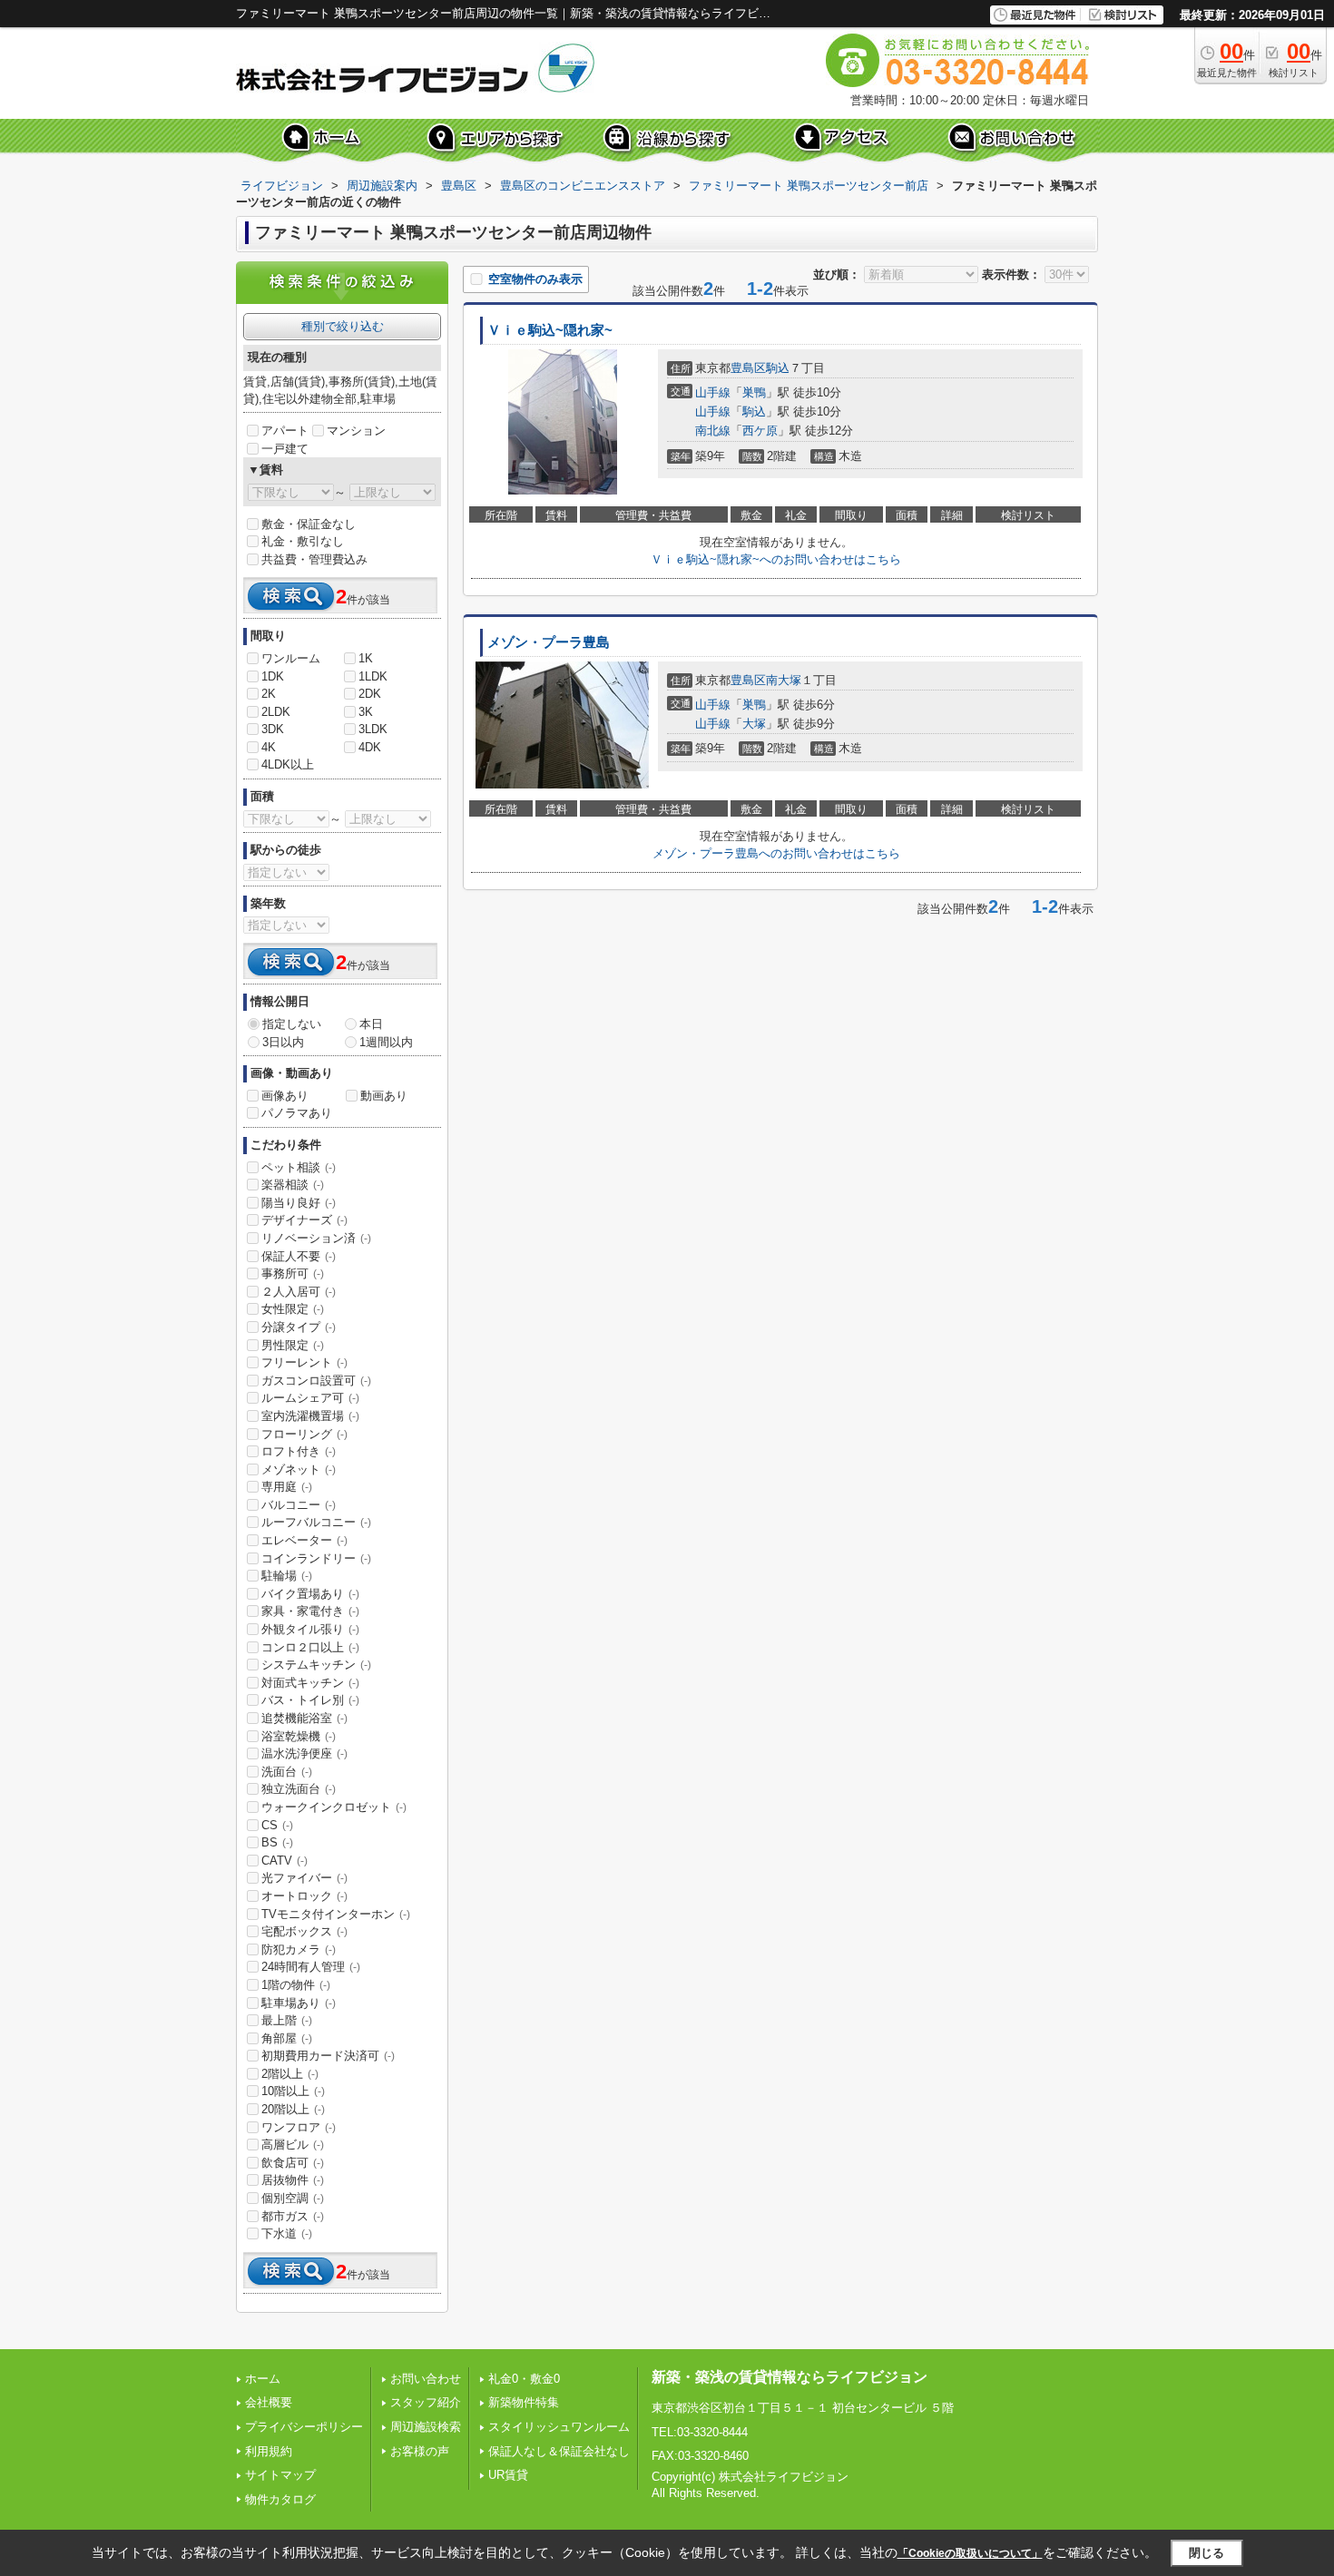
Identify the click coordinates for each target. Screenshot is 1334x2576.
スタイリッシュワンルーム (559, 2427)
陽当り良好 (299, 1203)
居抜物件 (293, 2180)
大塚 (754, 724)
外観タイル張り (310, 1629)
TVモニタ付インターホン (336, 1914)
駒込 (778, 368)
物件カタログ (280, 2499)
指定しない (292, 1024)
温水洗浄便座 (304, 1753)
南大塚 (784, 680)
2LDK (276, 712)
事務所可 (293, 1273)
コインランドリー (316, 1558)
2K (269, 694)
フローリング (304, 1434)
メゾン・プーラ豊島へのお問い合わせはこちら (776, 853)
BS (277, 1842)
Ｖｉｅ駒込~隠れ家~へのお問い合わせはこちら (776, 559)
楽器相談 (293, 1185)
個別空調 (293, 2198)
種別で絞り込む (343, 326)
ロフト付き (299, 1451)
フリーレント (304, 1362)
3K (366, 712)
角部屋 (287, 2038)
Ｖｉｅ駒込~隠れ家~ (550, 330)
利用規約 (269, 2451)
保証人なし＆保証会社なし (559, 2451)
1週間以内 (386, 1042)
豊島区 (748, 368)
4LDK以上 (288, 764)
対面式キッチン (310, 1683)
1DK (273, 676)
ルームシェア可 (310, 1398)
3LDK (373, 729)
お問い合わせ (426, 2379)
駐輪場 (287, 1576)
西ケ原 (760, 431)
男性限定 (293, 1345)
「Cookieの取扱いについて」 (970, 2553)
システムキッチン (316, 1665)
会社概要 (269, 2402)
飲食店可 (293, 2163)
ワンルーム (291, 658)
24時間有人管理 (311, 1967)
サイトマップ (280, 2475)
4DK (370, 747)
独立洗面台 (299, 1789)
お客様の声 (420, 2451)
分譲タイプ (299, 1327)
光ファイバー (304, 1878)
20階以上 (293, 2109)
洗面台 (287, 1772)
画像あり (285, 1096)
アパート (285, 431)
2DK (370, 694)
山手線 (713, 392)
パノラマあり (297, 1113)
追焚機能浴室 (304, 1718)
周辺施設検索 (426, 2427)
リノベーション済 (316, 1238)
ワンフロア (299, 2127)
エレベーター (304, 1540)
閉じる (1206, 2553)
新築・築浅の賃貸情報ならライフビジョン (790, 2377)
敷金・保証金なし (309, 524)
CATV (284, 1861)
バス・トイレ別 (310, 1700)
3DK (273, 729)
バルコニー (299, 1505)
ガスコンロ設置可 (316, 1381)
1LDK (373, 676)
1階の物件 (296, 1985)
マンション (356, 431)
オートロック (304, 1896)
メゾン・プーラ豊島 (549, 642)
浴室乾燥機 (299, 1736)
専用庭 (287, 1487)
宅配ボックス (304, 1931)
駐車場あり (299, 2003)
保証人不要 (299, 1256)
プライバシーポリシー (304, 2427)
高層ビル (293, 2145)
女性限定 (293, 1309)
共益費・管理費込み (314, 559)
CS (277, 1825)
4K (269, 747)
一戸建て (285, 449)
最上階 (287, 2020)
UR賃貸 (508, 2475)
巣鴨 (754, 392)
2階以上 (290, 2074)
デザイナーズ (304, 1220)
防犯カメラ (299, 1949)
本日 (371, 1024)
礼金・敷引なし (303, 541)
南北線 (713, 431)
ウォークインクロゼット (334, 1807)
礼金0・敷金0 (524, 2379)
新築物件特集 (524, 2402)
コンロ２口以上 (310, 1647)
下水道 (287, 2233)
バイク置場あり (310, 1594)
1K (366, 658)
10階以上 (293, 2091)
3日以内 (283, 1042)
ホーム (263, 2379)
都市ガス (293, 2216)
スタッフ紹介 (426, 2402)
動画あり (384, 1096)
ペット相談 (299, 1167)
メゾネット (299, 1469)
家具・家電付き (310, 1611)
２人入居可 (299, 1292)
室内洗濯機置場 (310, 1416)
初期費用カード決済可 (328, 2056)
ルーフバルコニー (316, 1522)
